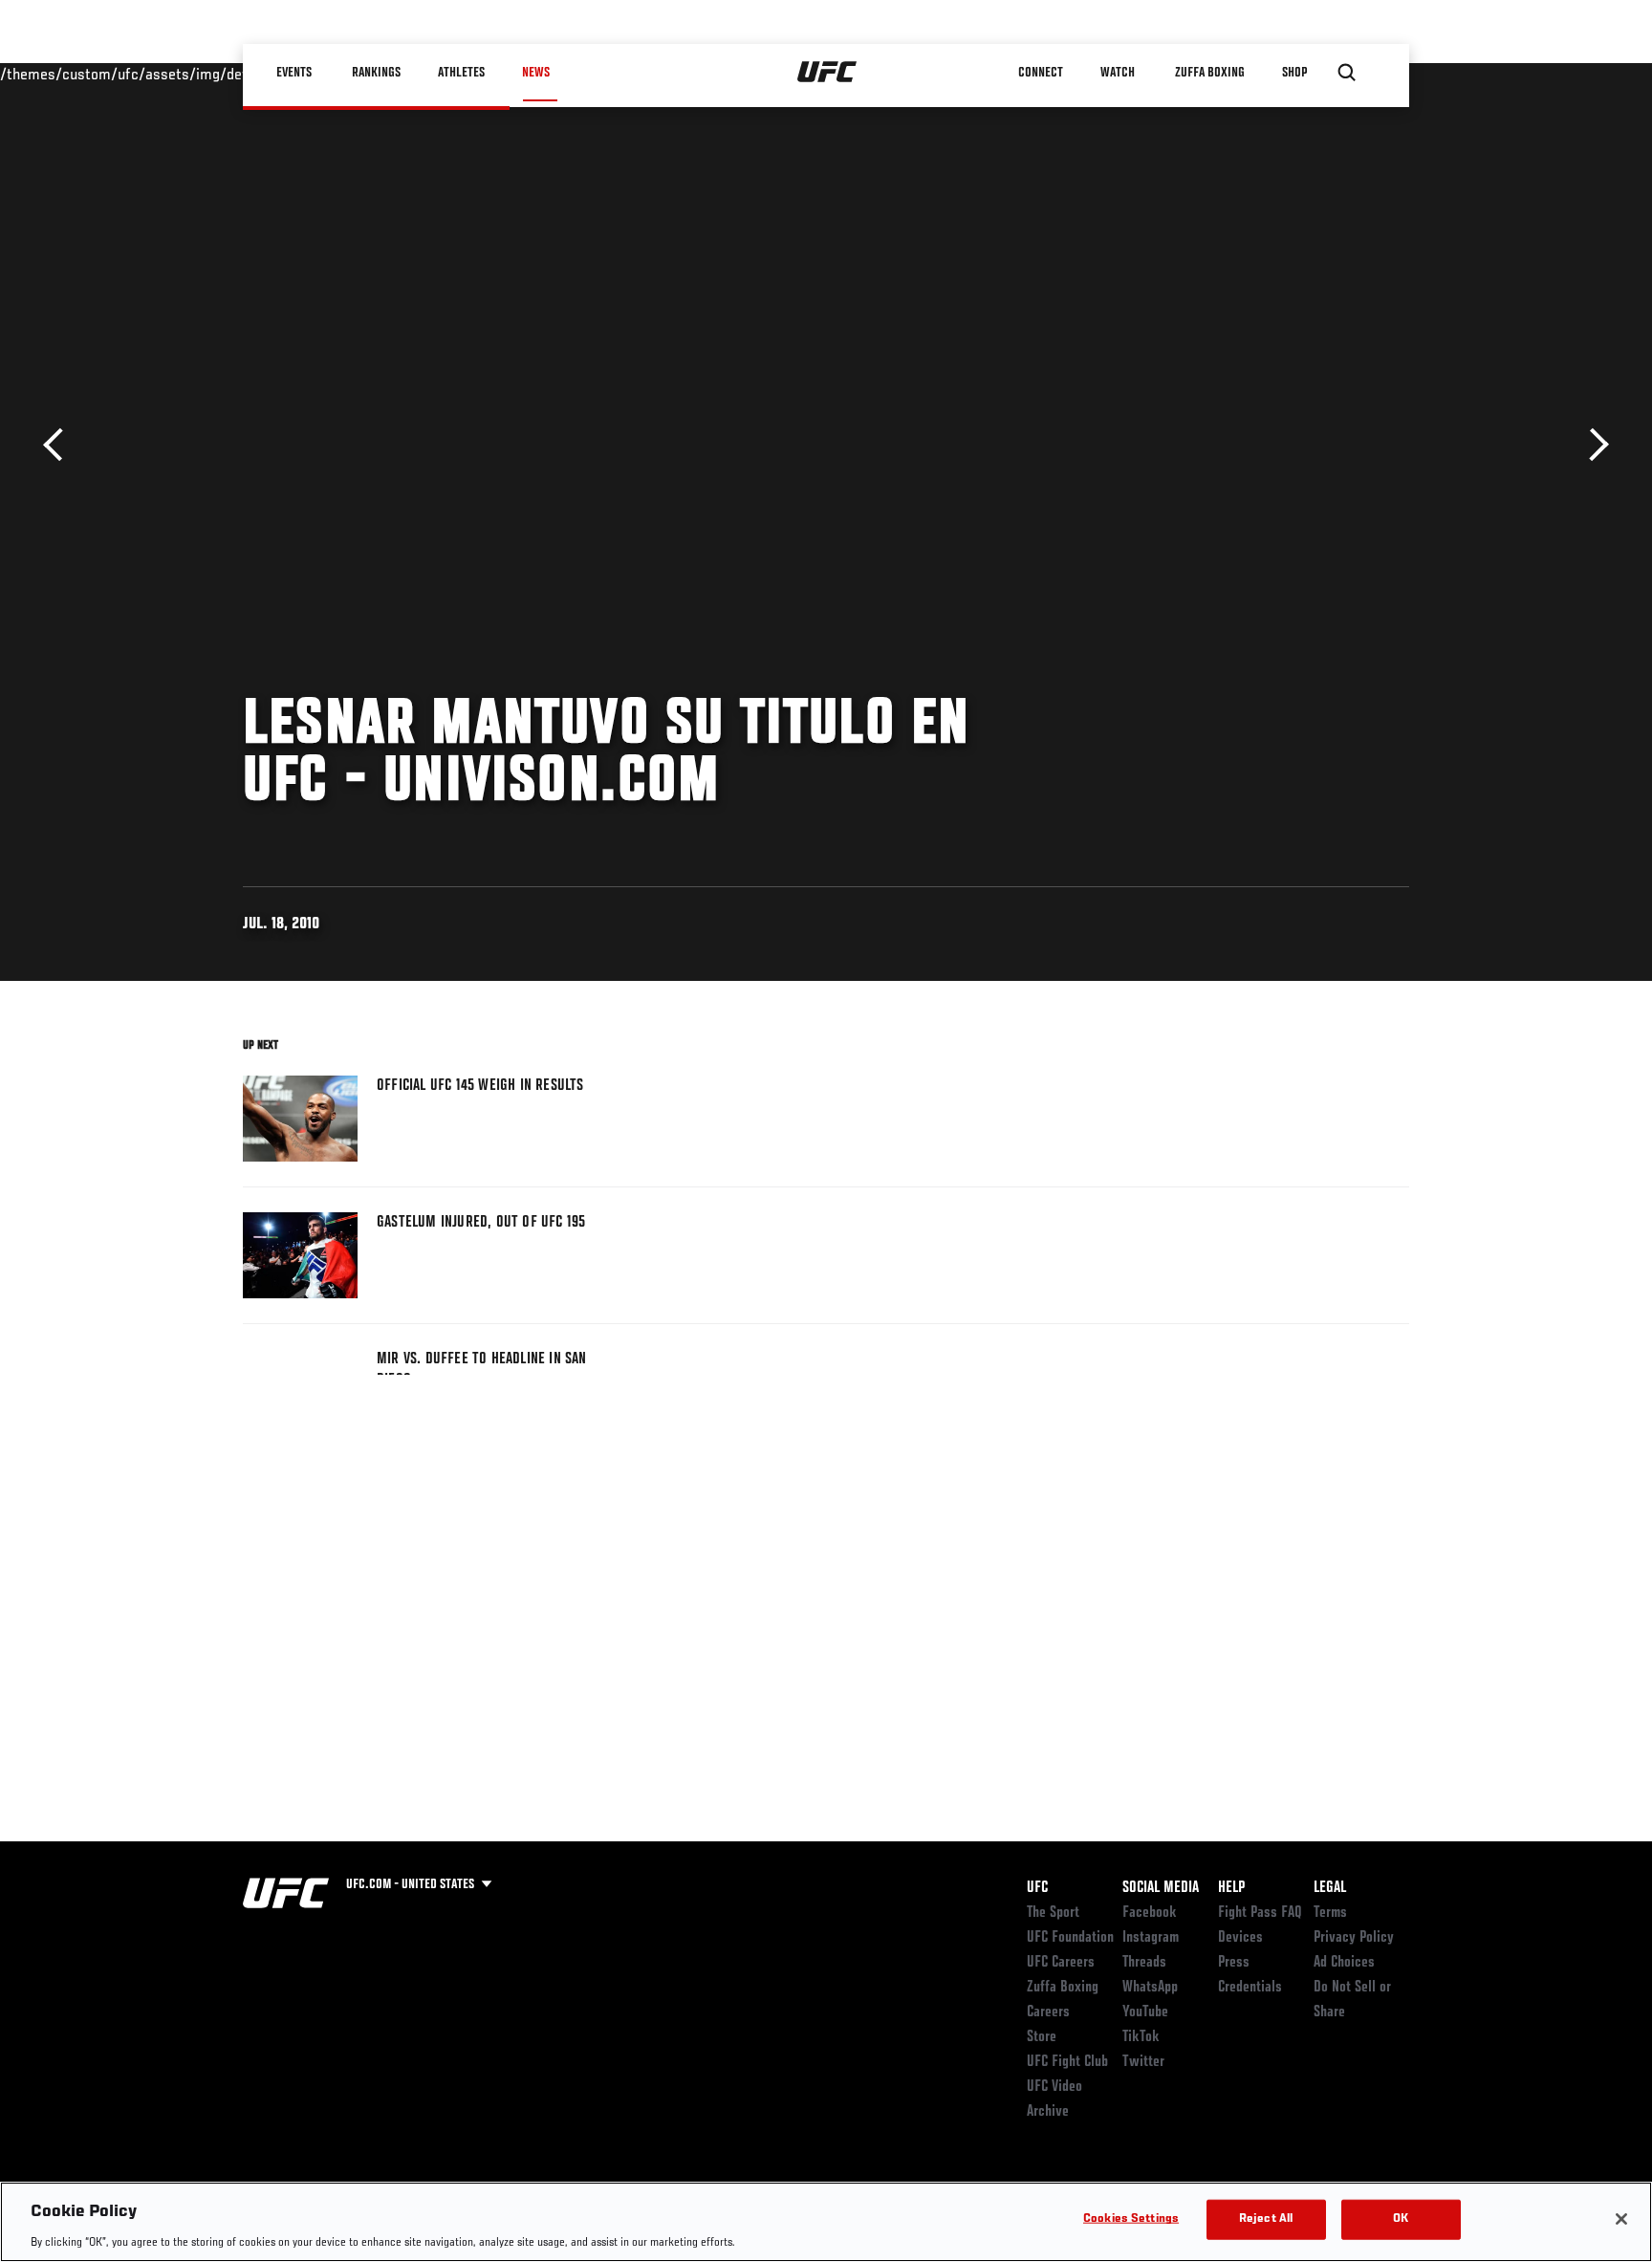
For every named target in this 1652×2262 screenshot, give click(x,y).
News (536, 73)
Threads (1144, 1963)
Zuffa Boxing (1210, 73)
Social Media (1161, 1888)
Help (1231, 1888)
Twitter (1143, 2062)
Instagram (1151, 1938)
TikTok (1141, 2037)
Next (1592, 445)
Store (1042, 2037)
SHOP (1294, 73)
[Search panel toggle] (1347, 73)
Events (295, 73)
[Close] (1621, 2219)
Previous (60, 445)
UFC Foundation (1070, 1938)
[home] (827, 73)
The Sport (1053, 1913)
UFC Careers (1061, 1963)
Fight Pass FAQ (1260, 1913)
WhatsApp (1150, 1988)
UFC (1037, 1888)
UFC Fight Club (1067, 2062)
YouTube (1145, 2012)
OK (1401, 2218)
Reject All (1266, 2218)
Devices (1240, 1938)
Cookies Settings (1131, 2218)
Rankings (376, 73)
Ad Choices (1344, 1963)
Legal (1330, 1888)
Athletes (461, 73)
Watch (1118, 73)
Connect (1041, 73)
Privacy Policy (1354, 1938)
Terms (1330, 1913)
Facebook (1150, 1913)
